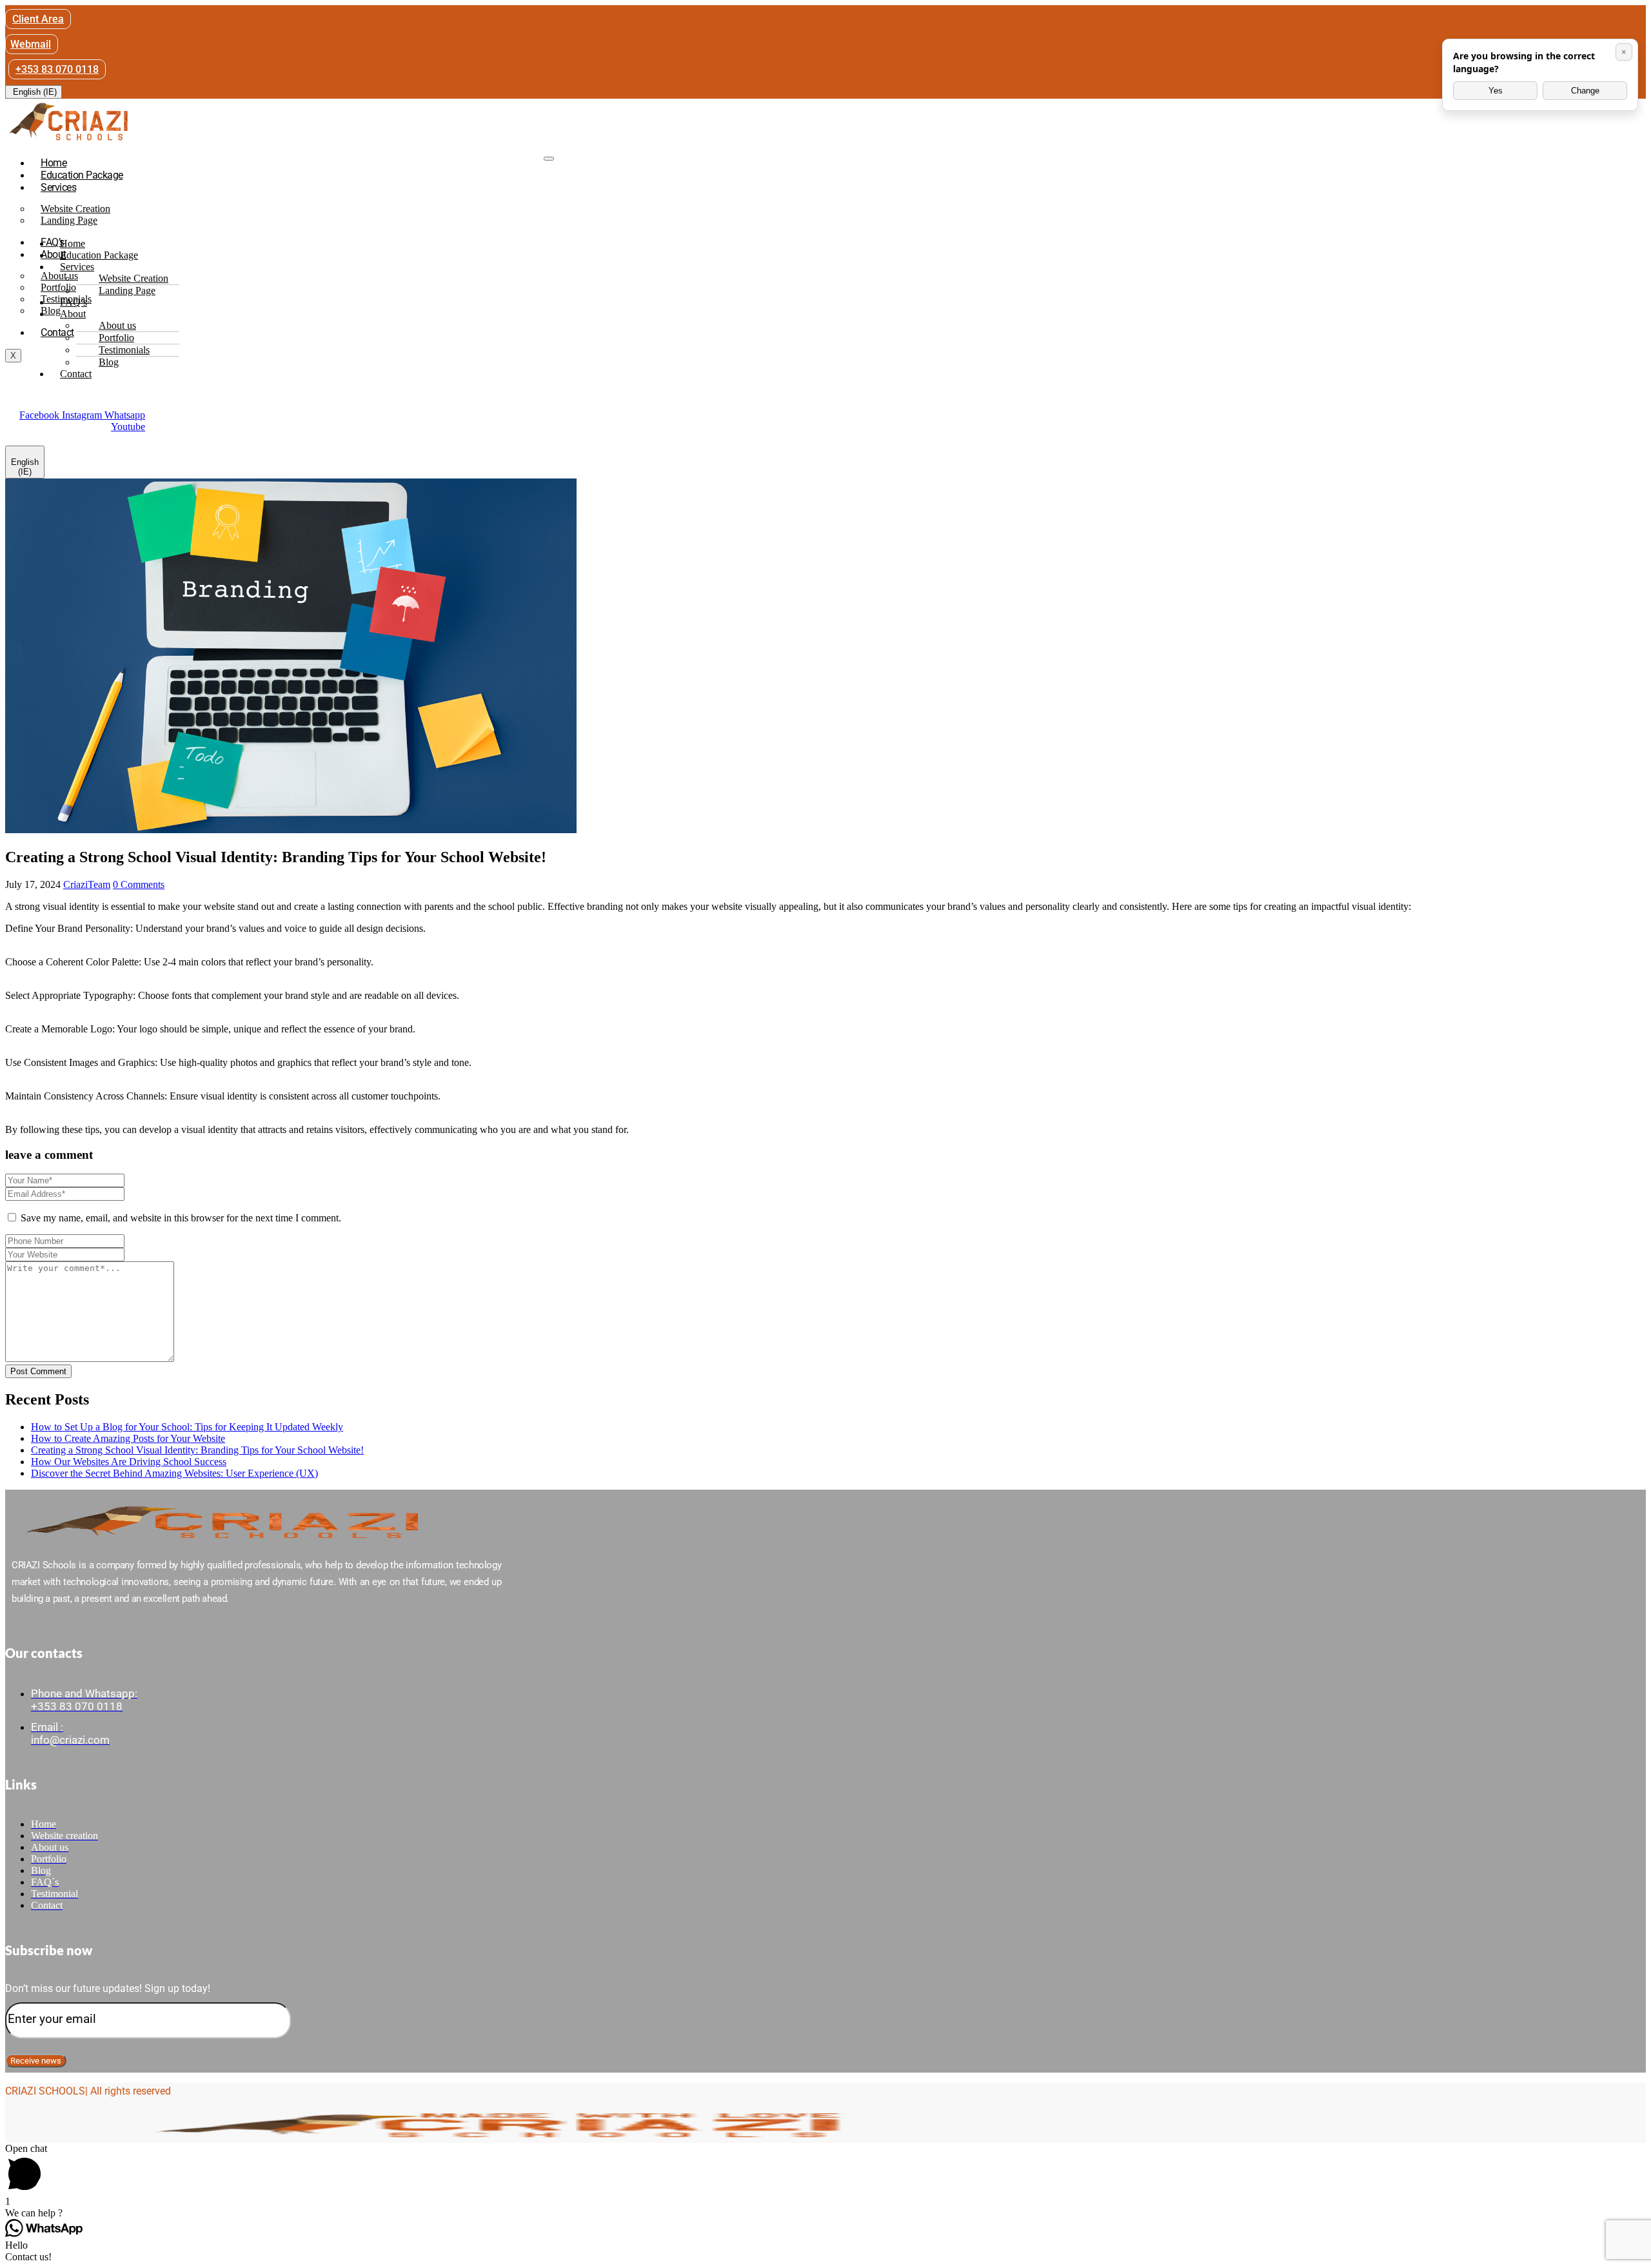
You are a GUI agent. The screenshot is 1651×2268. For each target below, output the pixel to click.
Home (54, 163)
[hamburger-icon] (549, 159)
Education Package (82, 175)
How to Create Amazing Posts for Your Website (128, 1438)
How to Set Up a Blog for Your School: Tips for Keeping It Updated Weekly (187, 1427)
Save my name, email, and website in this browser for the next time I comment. (181, 1218)
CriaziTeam (87, 884)
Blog (109, 362)
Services (58, 187)
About (73, 314)
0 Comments (139, 884)
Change (1585, 91)
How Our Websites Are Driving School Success (129, 1462)
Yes (1496, 91)
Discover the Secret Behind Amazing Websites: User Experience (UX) (174, 1473)
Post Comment (38, 1371)
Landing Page (69, 220)
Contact (57, 332)
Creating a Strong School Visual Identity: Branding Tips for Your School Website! (197, 1450)
